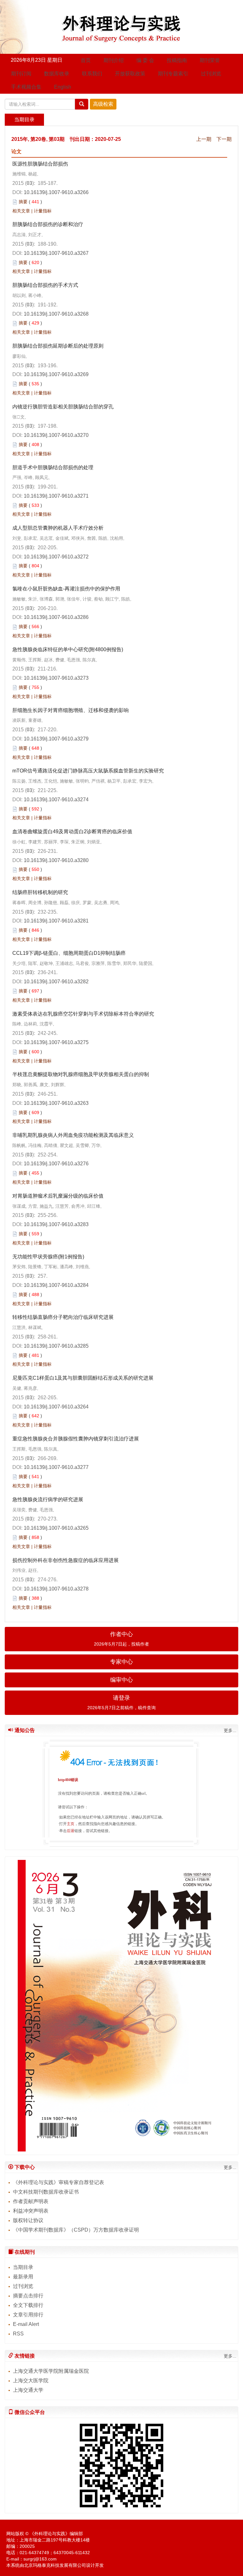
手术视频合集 (26, 87)
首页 (86, 60)
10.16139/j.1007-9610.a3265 (56, 1528)
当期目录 (23, 2267)
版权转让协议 (28, 2220)
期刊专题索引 (173, 74)
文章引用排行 (28, 2315)
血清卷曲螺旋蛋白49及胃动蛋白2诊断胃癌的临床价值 (72, 831)
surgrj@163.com (40, 2559)
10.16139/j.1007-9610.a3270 (56, 435)
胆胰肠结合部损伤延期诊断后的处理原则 (58, 346)
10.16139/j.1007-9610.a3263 (56, 1103)
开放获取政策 (130, 74)
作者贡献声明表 (31, 2201)
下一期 (224, 139)
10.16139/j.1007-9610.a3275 (56, 1042)
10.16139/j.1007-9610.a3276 (56, 1164)
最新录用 (23, 2277)
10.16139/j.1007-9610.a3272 (56, 557)
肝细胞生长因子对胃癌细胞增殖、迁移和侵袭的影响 (71, 710)
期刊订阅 (21, 74)
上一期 (204, 139)
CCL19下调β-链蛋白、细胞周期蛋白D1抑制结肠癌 (69, 953)
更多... (230, 1730)
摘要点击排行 (28, 2296)
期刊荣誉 (210, 60)
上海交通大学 (28, 2390)
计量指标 (43, 211)
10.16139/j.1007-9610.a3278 (56, 1589)
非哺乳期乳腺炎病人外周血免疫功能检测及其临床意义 (73, 1135)
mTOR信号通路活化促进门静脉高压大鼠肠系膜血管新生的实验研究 (88, 771)
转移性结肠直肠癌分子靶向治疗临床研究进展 (63, 1317)
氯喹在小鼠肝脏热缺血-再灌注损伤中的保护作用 (66, 589)
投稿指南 (177, 60)
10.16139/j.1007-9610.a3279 (56, 739)
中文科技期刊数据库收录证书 (46, 2192)
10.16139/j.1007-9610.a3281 (56, 921)
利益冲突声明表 (31, 2211)
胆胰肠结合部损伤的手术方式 (45, 285)
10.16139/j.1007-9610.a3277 (56, 1467)
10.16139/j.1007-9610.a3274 (56, 800)
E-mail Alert (26, 2324)
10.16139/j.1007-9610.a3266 (56, 192)
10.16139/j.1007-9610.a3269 (56, 374)
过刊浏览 (211, 74)
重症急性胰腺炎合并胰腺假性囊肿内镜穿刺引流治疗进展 (76, 1439)
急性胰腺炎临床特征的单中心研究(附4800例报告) (68, 649)
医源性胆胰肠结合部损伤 (40, 164)
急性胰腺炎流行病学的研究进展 (48, 1499)
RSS (18, 2334)
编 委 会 (145, 60)
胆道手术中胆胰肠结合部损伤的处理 (53, 467)
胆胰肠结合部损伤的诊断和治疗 (48, 224)
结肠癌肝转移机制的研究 (40, 892)
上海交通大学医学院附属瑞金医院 (51, 2371)
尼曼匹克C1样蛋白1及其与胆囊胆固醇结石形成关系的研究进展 (83, 1378)
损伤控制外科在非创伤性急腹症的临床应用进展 (65, 1560)
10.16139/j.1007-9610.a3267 (56, 253)
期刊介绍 (114, 60)
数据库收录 (57, 74)
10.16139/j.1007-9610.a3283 (56, 1224)
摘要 (23, 202)
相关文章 (21, 211)
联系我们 (92, 74)
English (63, 87)
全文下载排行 (28, 2305)
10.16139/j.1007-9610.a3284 (56, 1285)
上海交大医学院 (31, 2381)
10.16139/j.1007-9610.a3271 (56, 496)
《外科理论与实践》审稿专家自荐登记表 (59, 2182)
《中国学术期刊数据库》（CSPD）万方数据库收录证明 (76, 2230)
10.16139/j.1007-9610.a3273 (56, 678)
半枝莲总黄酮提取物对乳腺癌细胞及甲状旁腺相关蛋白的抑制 (81, 1074)
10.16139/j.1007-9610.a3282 (56, 982)
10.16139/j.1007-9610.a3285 (56, 1346)
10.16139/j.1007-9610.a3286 (56, 617)
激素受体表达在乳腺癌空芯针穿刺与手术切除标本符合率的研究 (83, 1014)
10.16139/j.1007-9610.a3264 (56, 1407)
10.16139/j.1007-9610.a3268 (56, 314)
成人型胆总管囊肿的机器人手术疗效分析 (58, 528)
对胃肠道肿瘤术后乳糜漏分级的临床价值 (58, 1196)
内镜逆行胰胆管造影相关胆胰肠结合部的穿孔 (63, 407)
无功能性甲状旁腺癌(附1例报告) (48, 1257)
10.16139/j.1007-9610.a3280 (56, 860)
